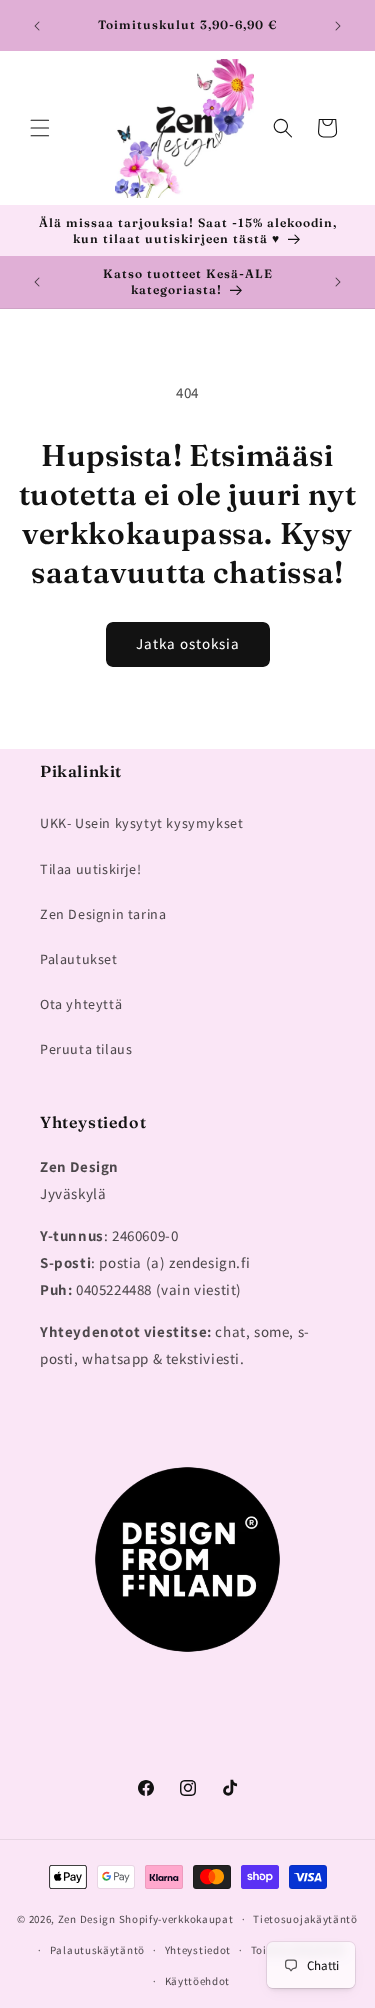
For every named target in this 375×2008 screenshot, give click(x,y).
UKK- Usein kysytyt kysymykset (141, 823)
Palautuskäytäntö (97, 1950)
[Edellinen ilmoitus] (37, 26)
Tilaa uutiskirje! (90, 869)
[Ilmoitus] (338, 26)
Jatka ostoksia (188, 643)
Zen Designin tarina (103, 914)
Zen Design (87, 1919)
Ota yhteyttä (81, 1004)
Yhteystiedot (198, 1950)
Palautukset (79, 959)
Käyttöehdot (198, 1981)
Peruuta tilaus (86, 1049)
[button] (40, 128)
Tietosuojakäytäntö (305, 1919)
